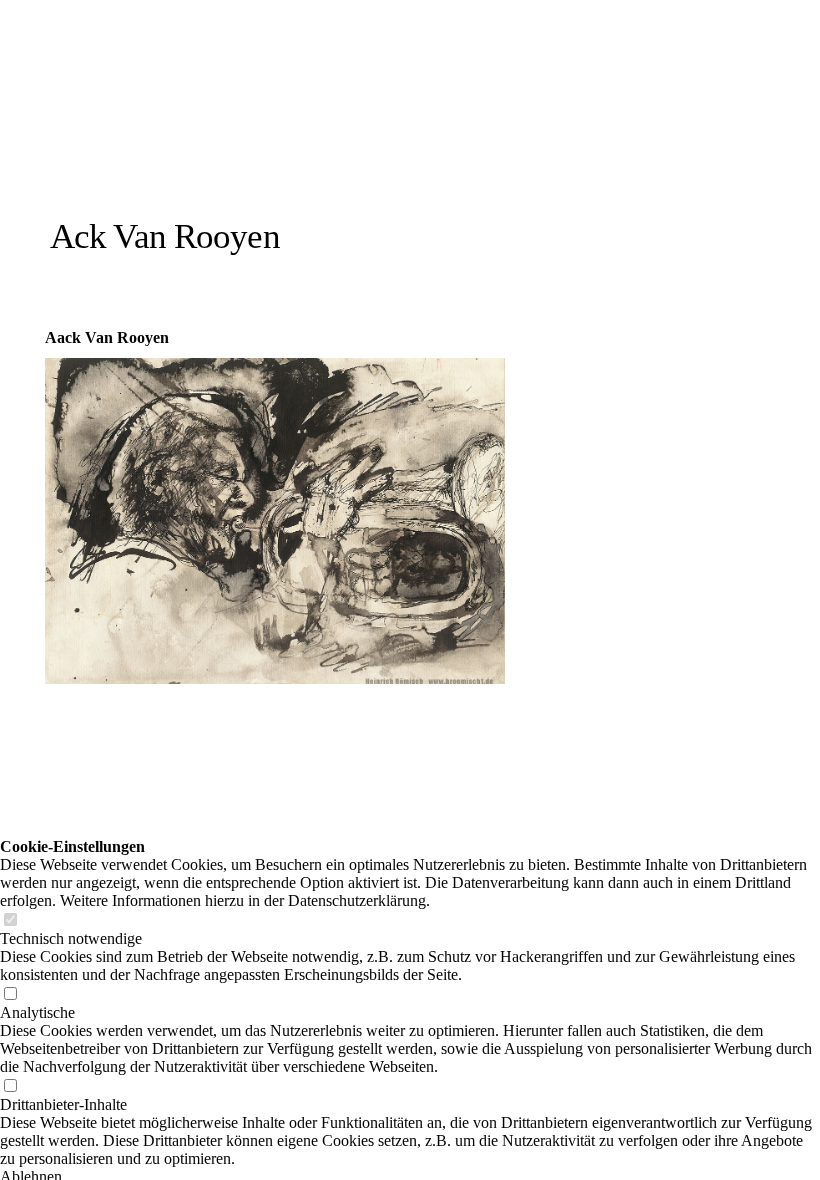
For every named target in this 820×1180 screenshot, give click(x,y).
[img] (232, 142)
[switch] (10, 920)
